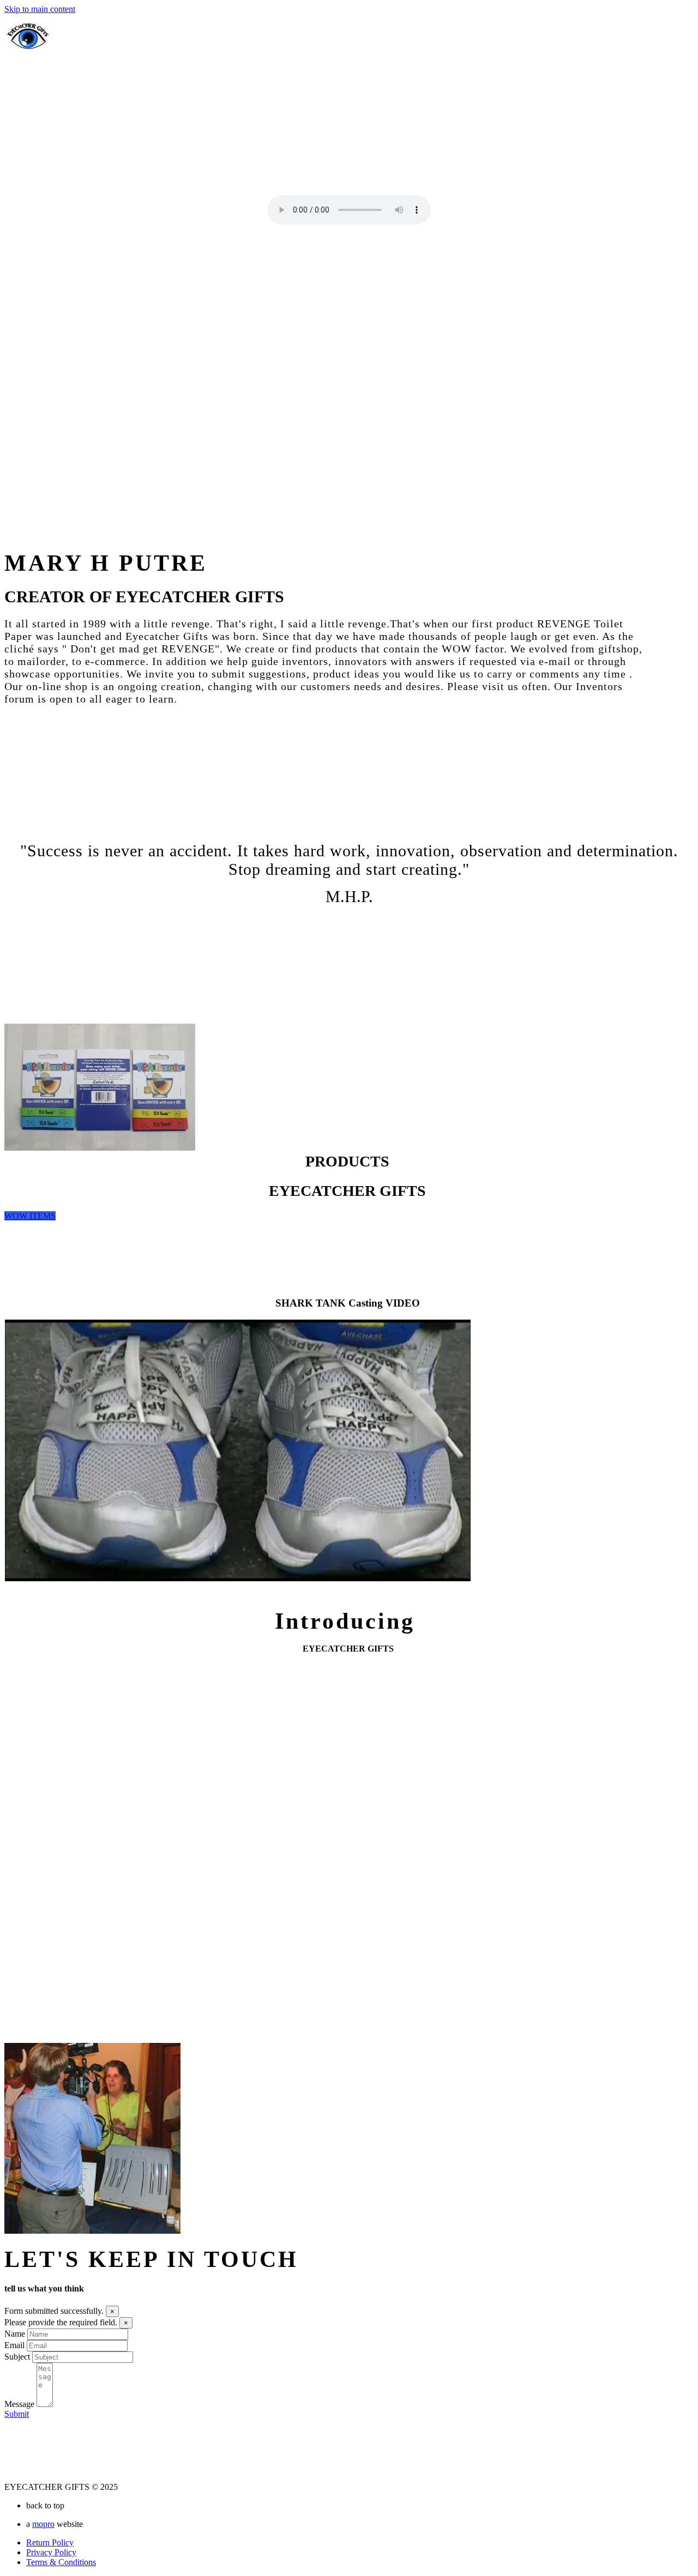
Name (15, 2334)
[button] (30, 1216)
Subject (17, 2357)
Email (14, 2345)
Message (19, 2404)
